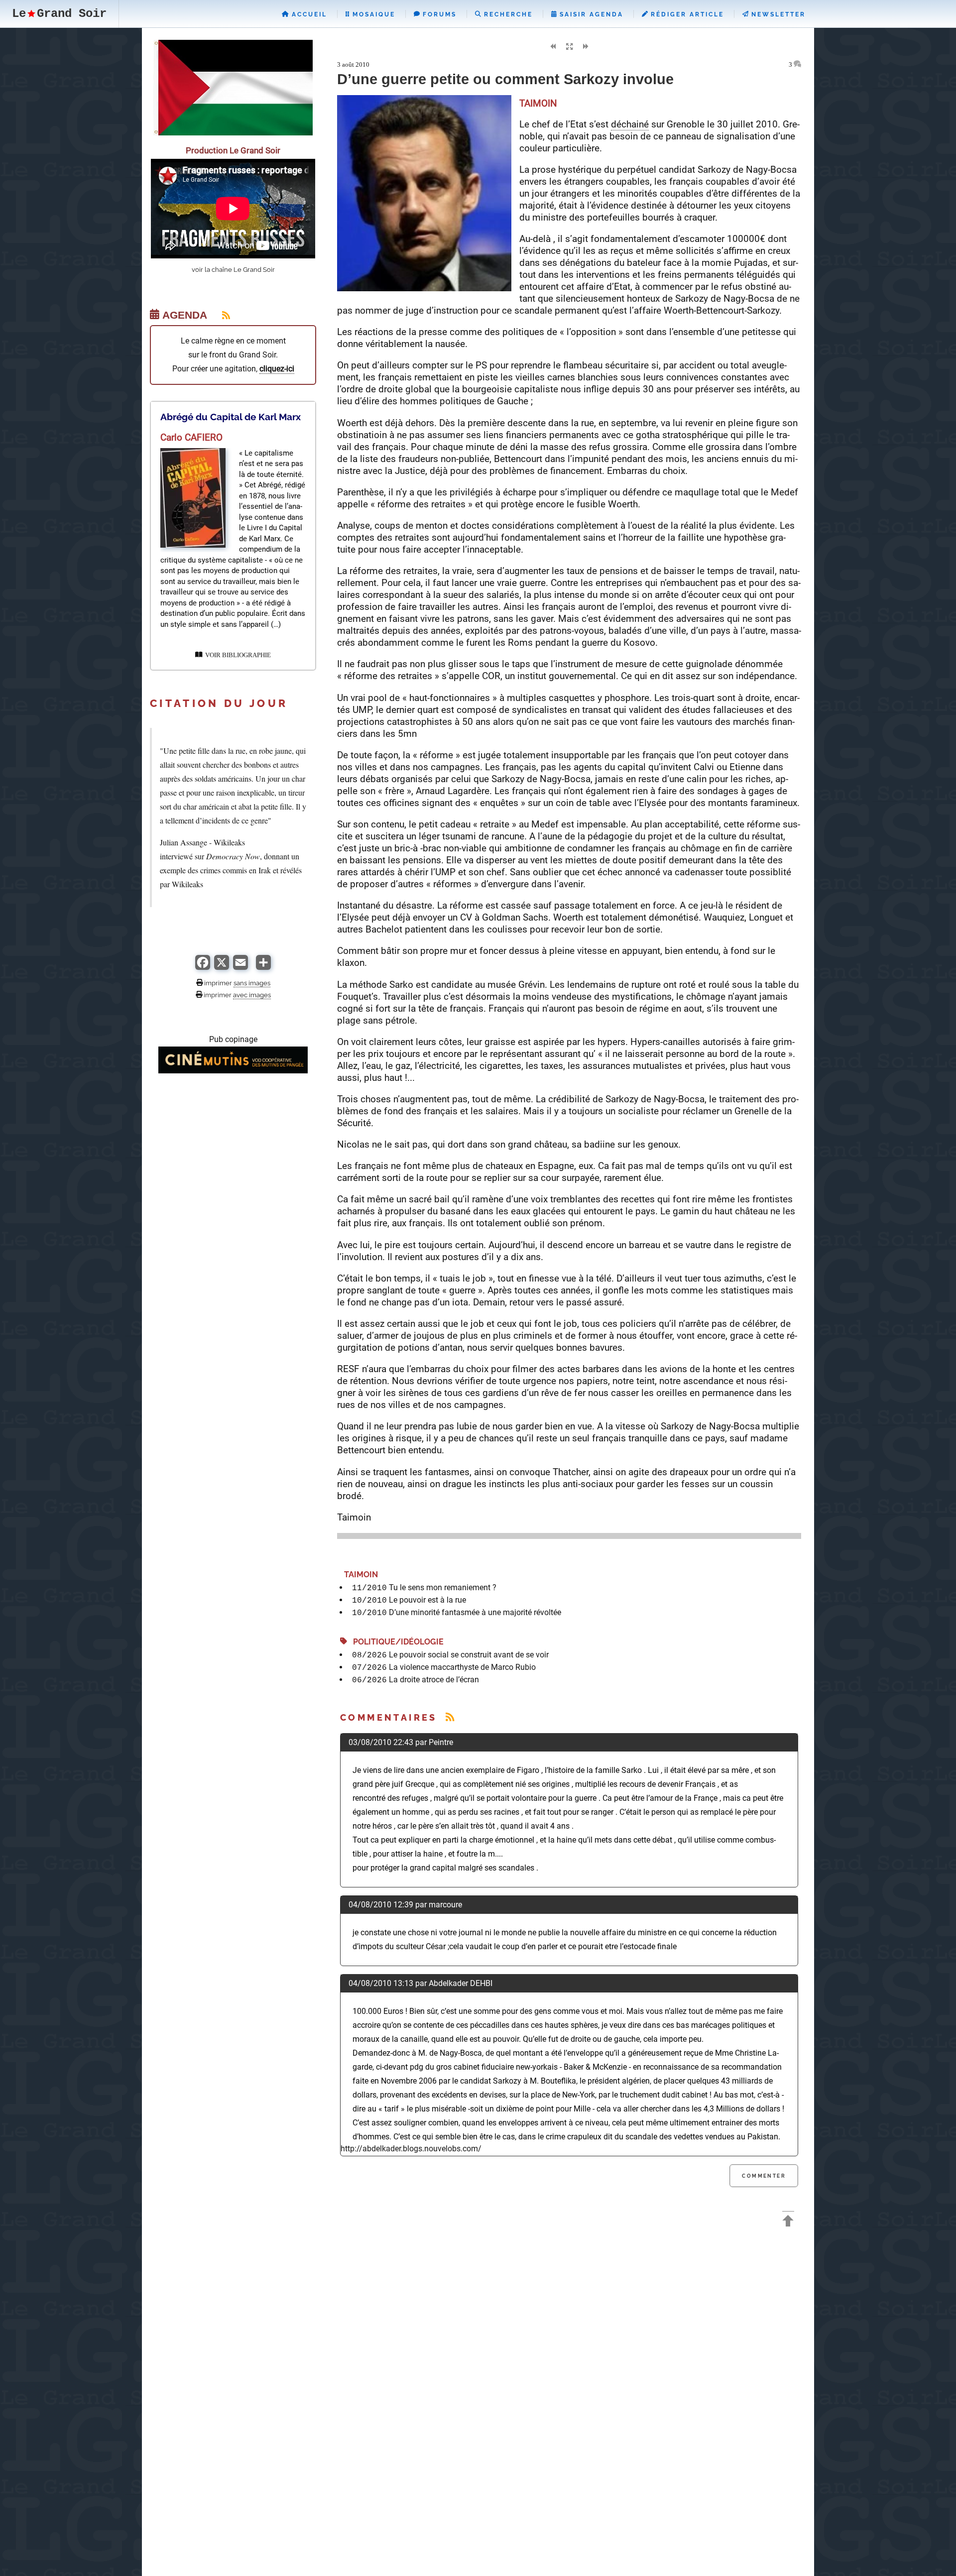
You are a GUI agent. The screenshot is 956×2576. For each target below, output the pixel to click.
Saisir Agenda (590, 14)
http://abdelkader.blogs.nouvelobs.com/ (411, 2149)
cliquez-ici (277, 369)
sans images (252, 983)
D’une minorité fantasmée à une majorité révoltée (475, 1612)
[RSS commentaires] (450, 1717)
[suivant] (586, 47)
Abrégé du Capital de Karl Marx (231, 417)
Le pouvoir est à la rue (427, 1600)
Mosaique (372, 14)
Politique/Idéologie (395, 1642)
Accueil (308, 14)
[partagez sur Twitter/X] (222, 967)
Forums (438, 14)
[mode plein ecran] (569, 47)
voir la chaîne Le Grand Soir (233, 270)
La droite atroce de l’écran (434, 1680)
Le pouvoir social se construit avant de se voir (469, 1655)
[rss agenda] (220, 315)
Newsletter (777, 14)
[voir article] (193, 545)
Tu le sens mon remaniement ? (443, 1587)
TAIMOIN (359, 1575)
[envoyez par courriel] (240, 967)
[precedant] (553, 47)
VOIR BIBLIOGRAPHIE (237, 655)
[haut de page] (788, 2222)
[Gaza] (233, 133)
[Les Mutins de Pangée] (233, 1071)
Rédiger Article (686, 14)
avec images (252, 995)
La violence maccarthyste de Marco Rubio (462, 1667)
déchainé (630, 124)
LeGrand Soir (59, 14)
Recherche (507, 14)
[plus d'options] (263, 967)
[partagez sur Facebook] (203, 967)
